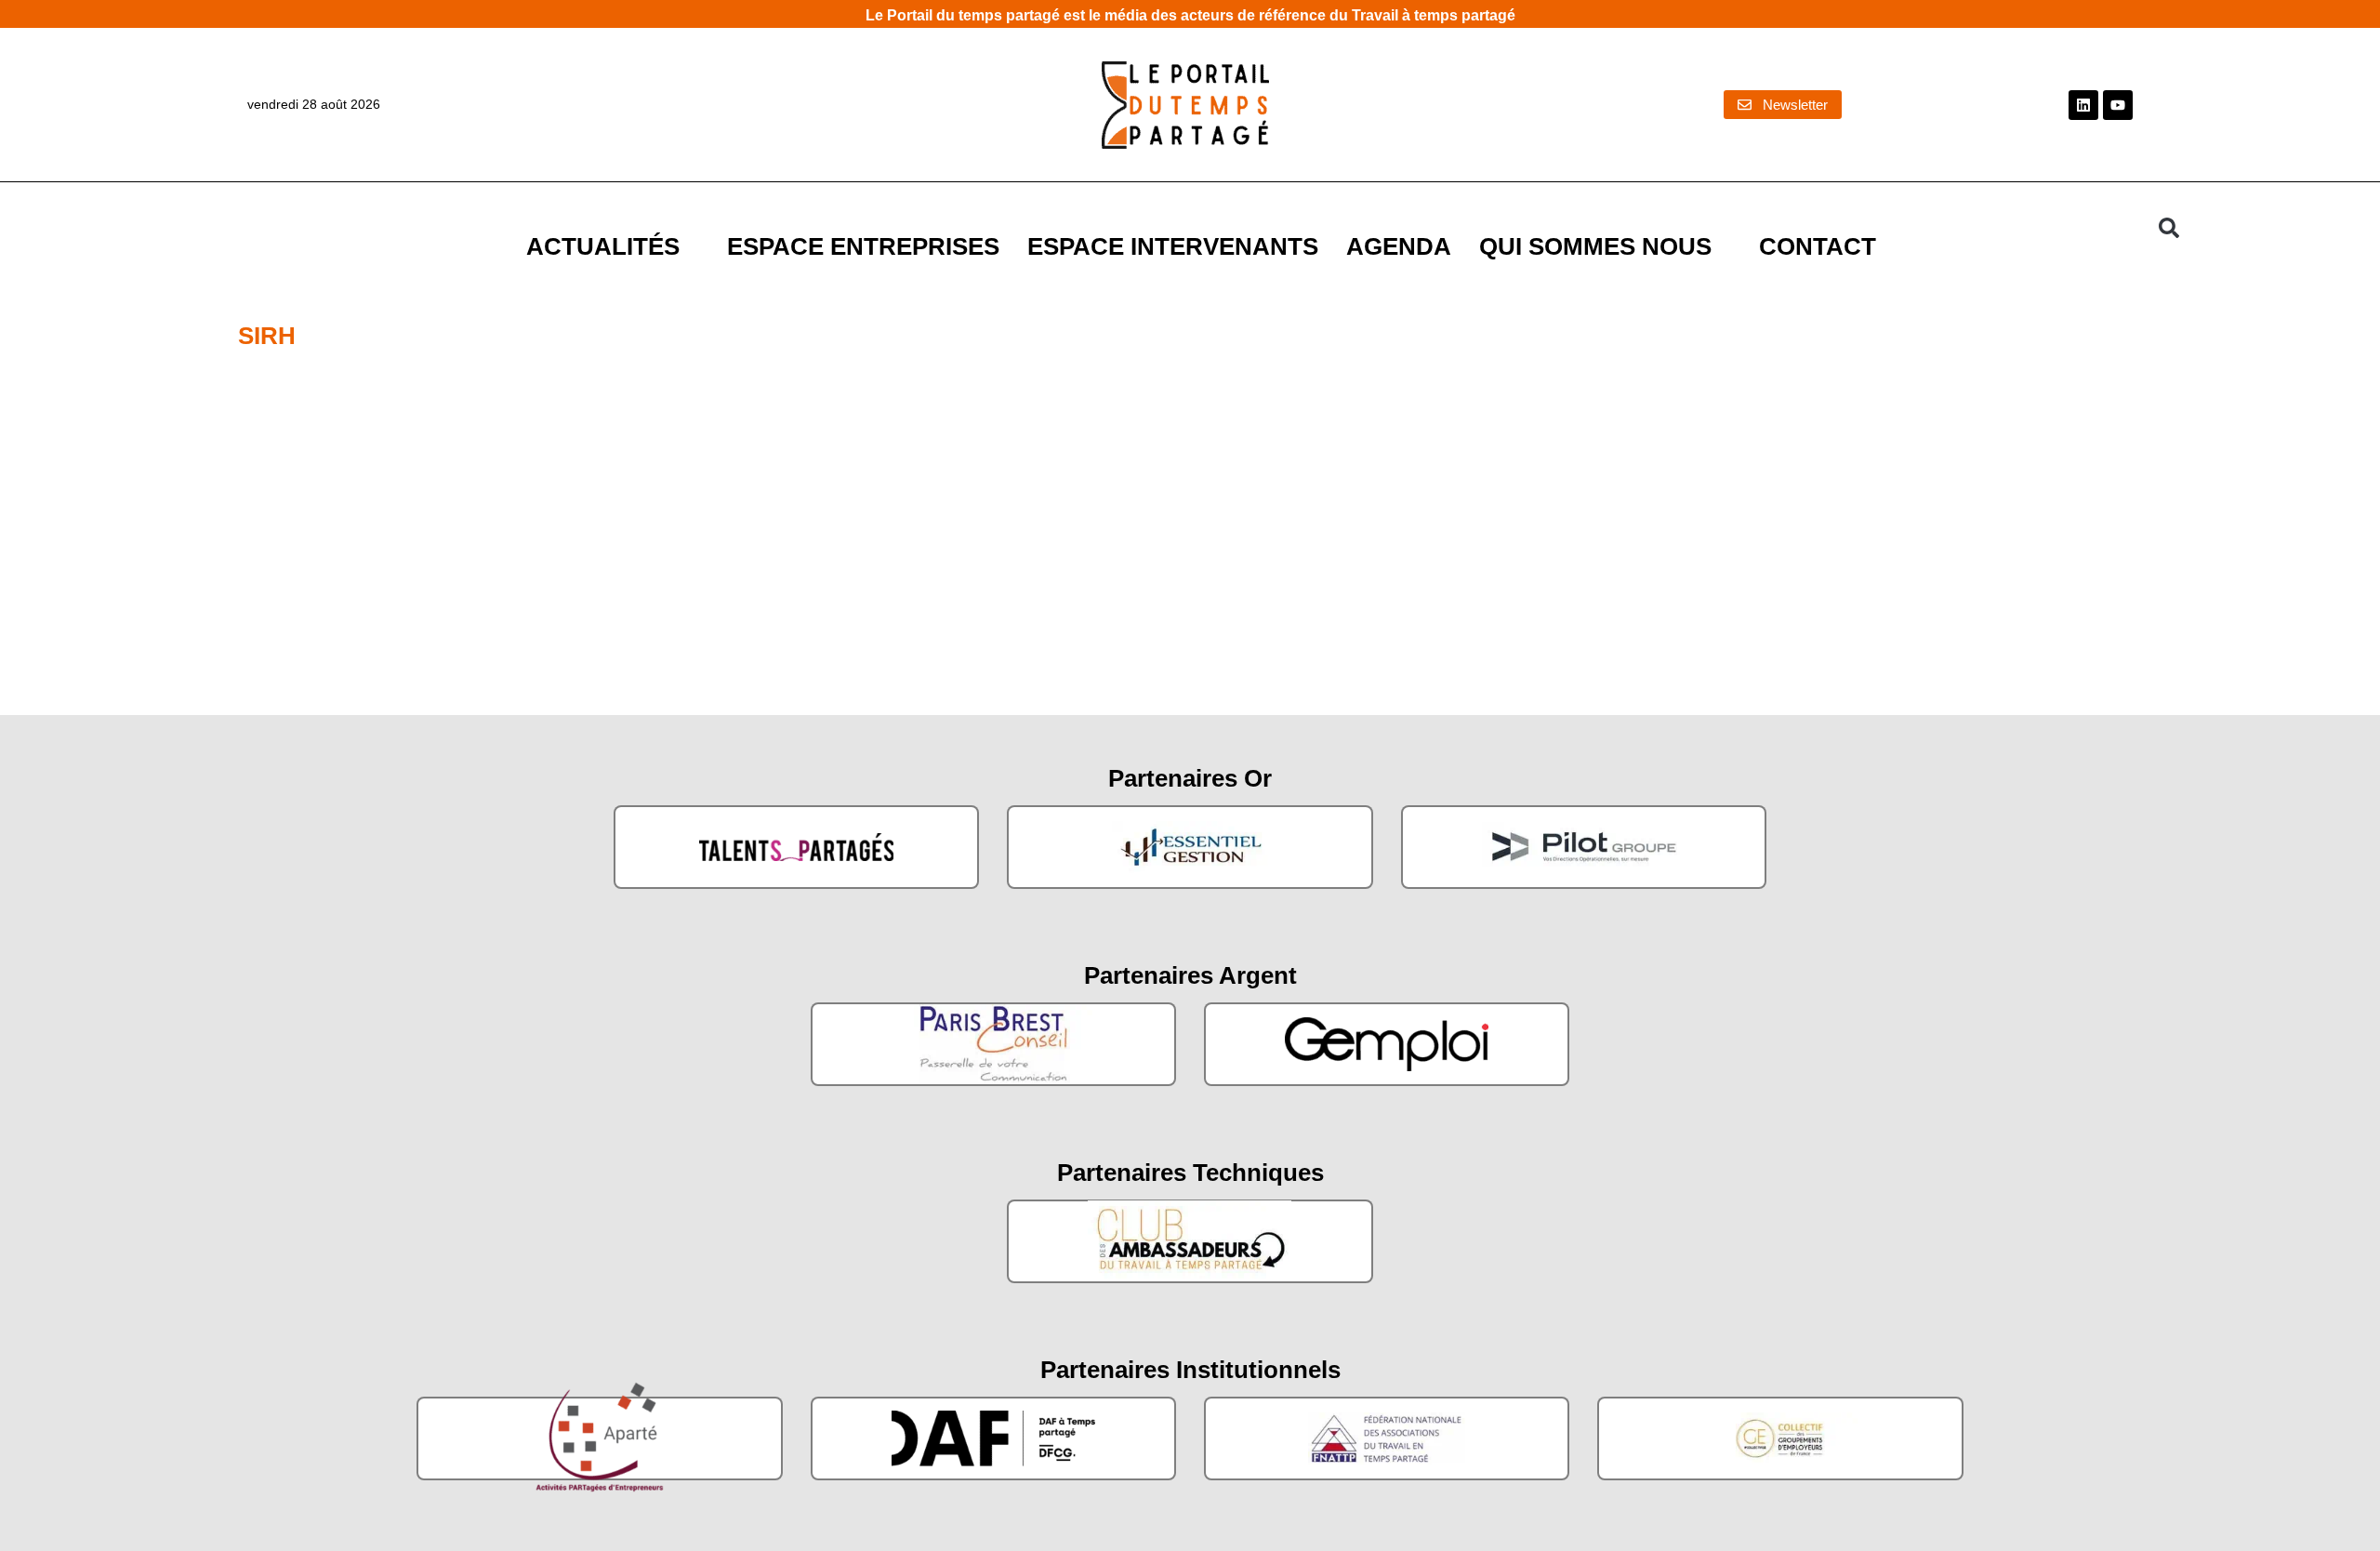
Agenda (1399, 246)
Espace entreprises (863, 246)
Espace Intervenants (1173, 246)
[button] (2169, 228)
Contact (1818, 246)
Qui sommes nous (1595, 246)
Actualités (603, 246)
